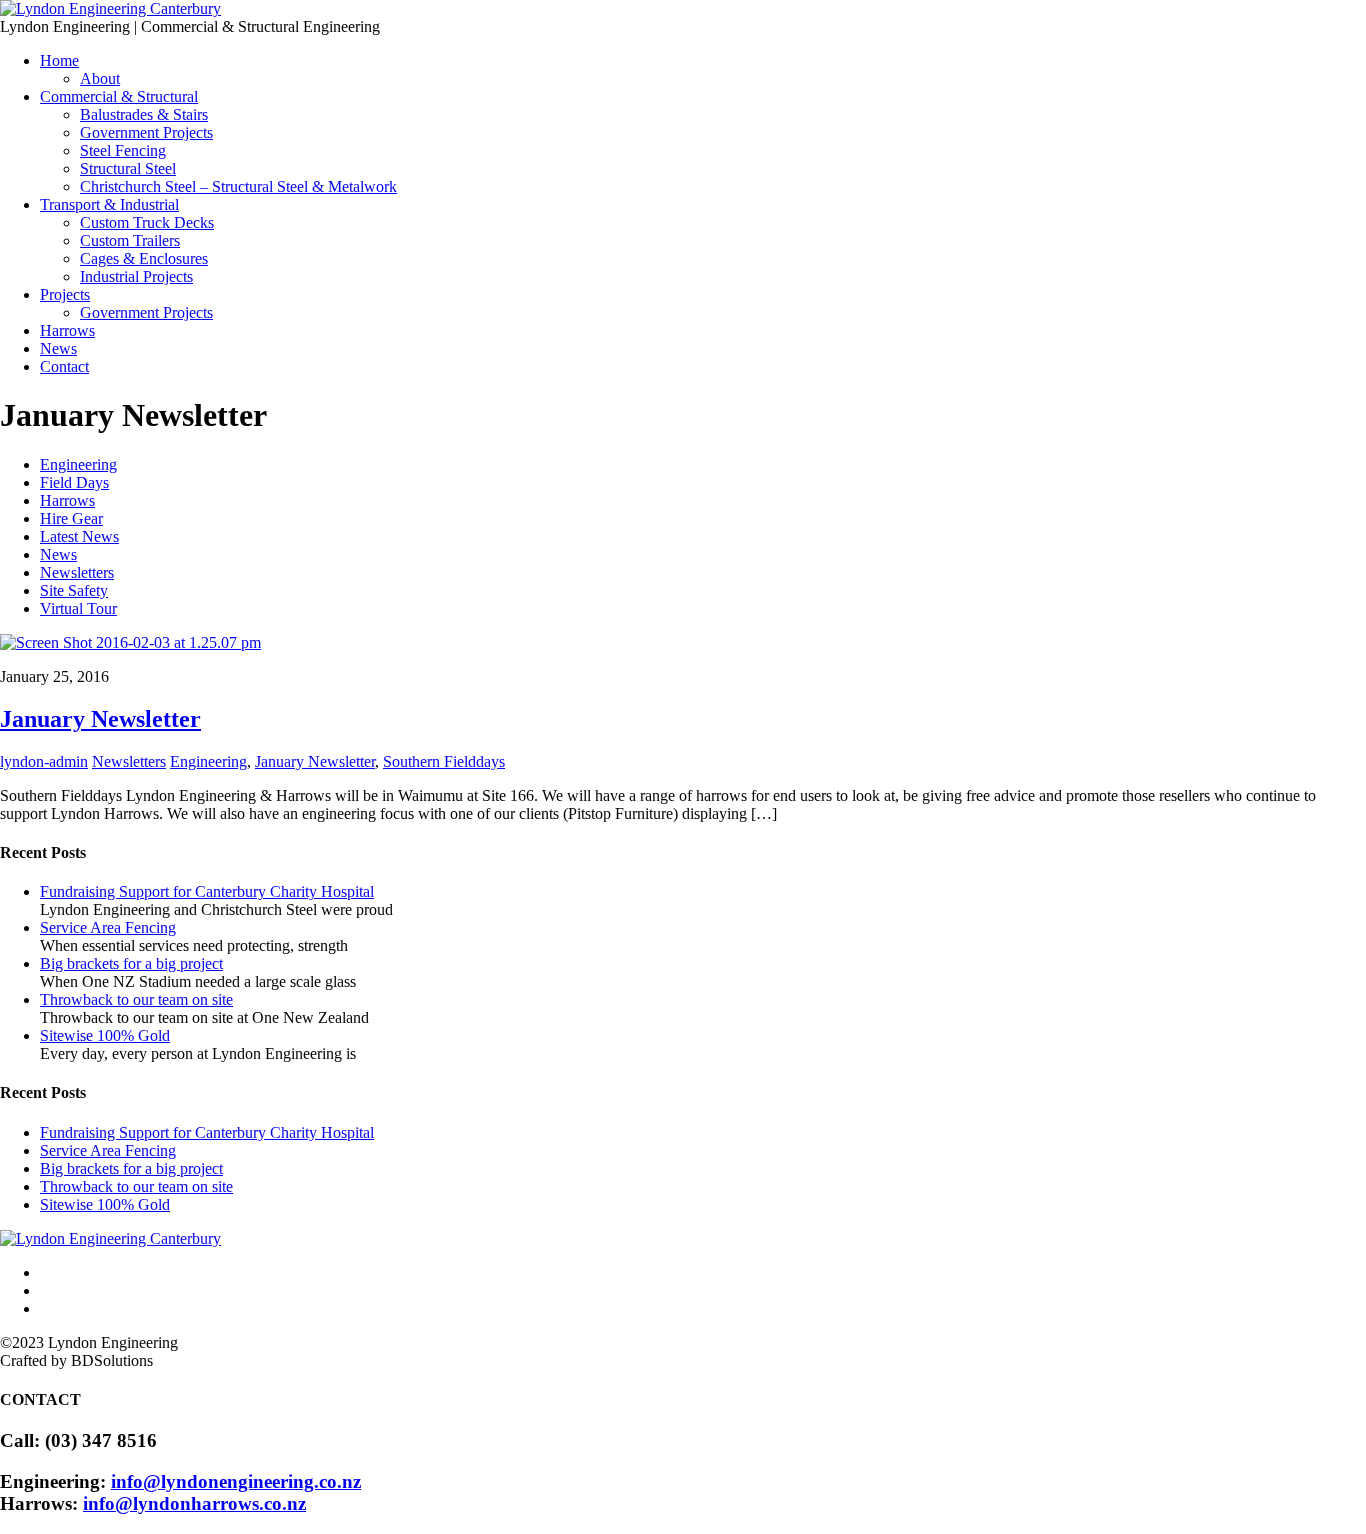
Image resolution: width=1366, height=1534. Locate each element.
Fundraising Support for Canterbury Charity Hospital (207, 891)
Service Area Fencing (108, 927)
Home (59, 60)
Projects (65, 294)
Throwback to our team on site (136, 999)
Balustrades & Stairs (144, 114)
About (100, 78)
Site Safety (74, 590)
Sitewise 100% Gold (105, 1035)
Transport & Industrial (109, 204)
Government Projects (146, 132)
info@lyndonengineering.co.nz (236, 1481)
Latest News (79, 536)
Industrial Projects (136, 276)
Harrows (67, 330)
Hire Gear (71, 518)
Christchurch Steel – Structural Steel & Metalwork (238, 186)
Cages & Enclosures (144, 258)
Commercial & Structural (119, 96)
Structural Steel (128, 168)
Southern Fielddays (444, 761)
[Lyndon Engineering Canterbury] (110, 8)
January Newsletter (100, 719)
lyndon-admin (44, 761)
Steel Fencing (123, 150)
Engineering (78, 464)
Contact (64, 366)
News (58, 348)
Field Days (74, 482)
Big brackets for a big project (131, 963)
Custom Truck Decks (147, 222)
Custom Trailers (130, 240)
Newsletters (77, 572)
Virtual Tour (78, 608)
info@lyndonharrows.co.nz (194, 1503)
